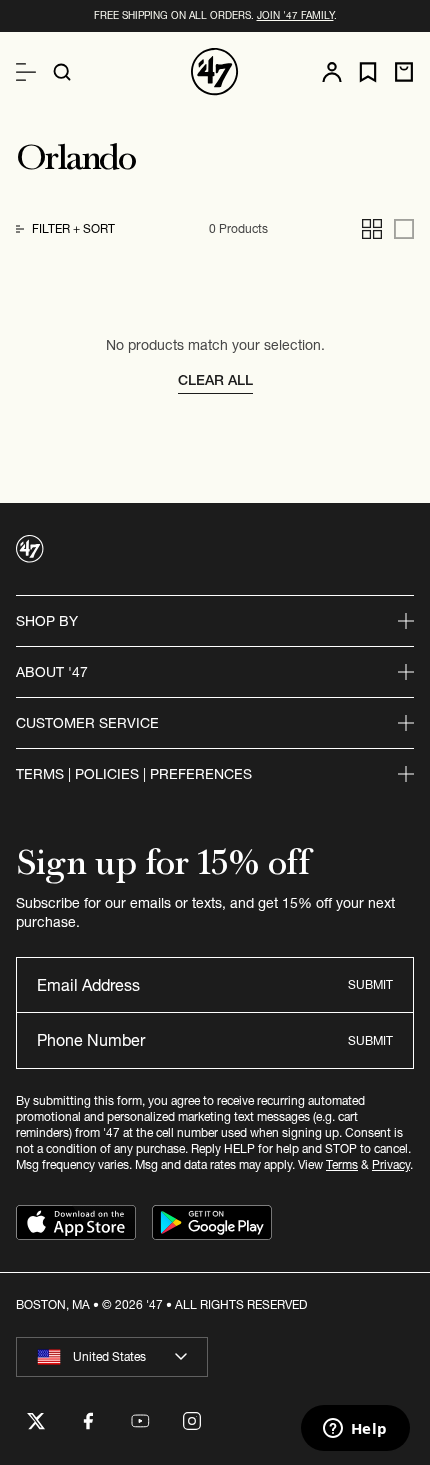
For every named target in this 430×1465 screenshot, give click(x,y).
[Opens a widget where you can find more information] (355, 1430)
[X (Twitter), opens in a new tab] (36, 1421)
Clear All (215, 380)
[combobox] (112, 1357)
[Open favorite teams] (368, 72)
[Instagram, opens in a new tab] (192, 1421)
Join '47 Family (295, 15)
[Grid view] (372, 229)
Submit (370, 984)
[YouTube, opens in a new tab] (140, 1421)
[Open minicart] (404, 72)
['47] (215, 72)
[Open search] (62, 72)
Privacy (391, 1164)
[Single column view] (404, 229)
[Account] (332, 72)
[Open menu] (26, 72)
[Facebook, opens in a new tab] (88, 1421)
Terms (342, 1164)
